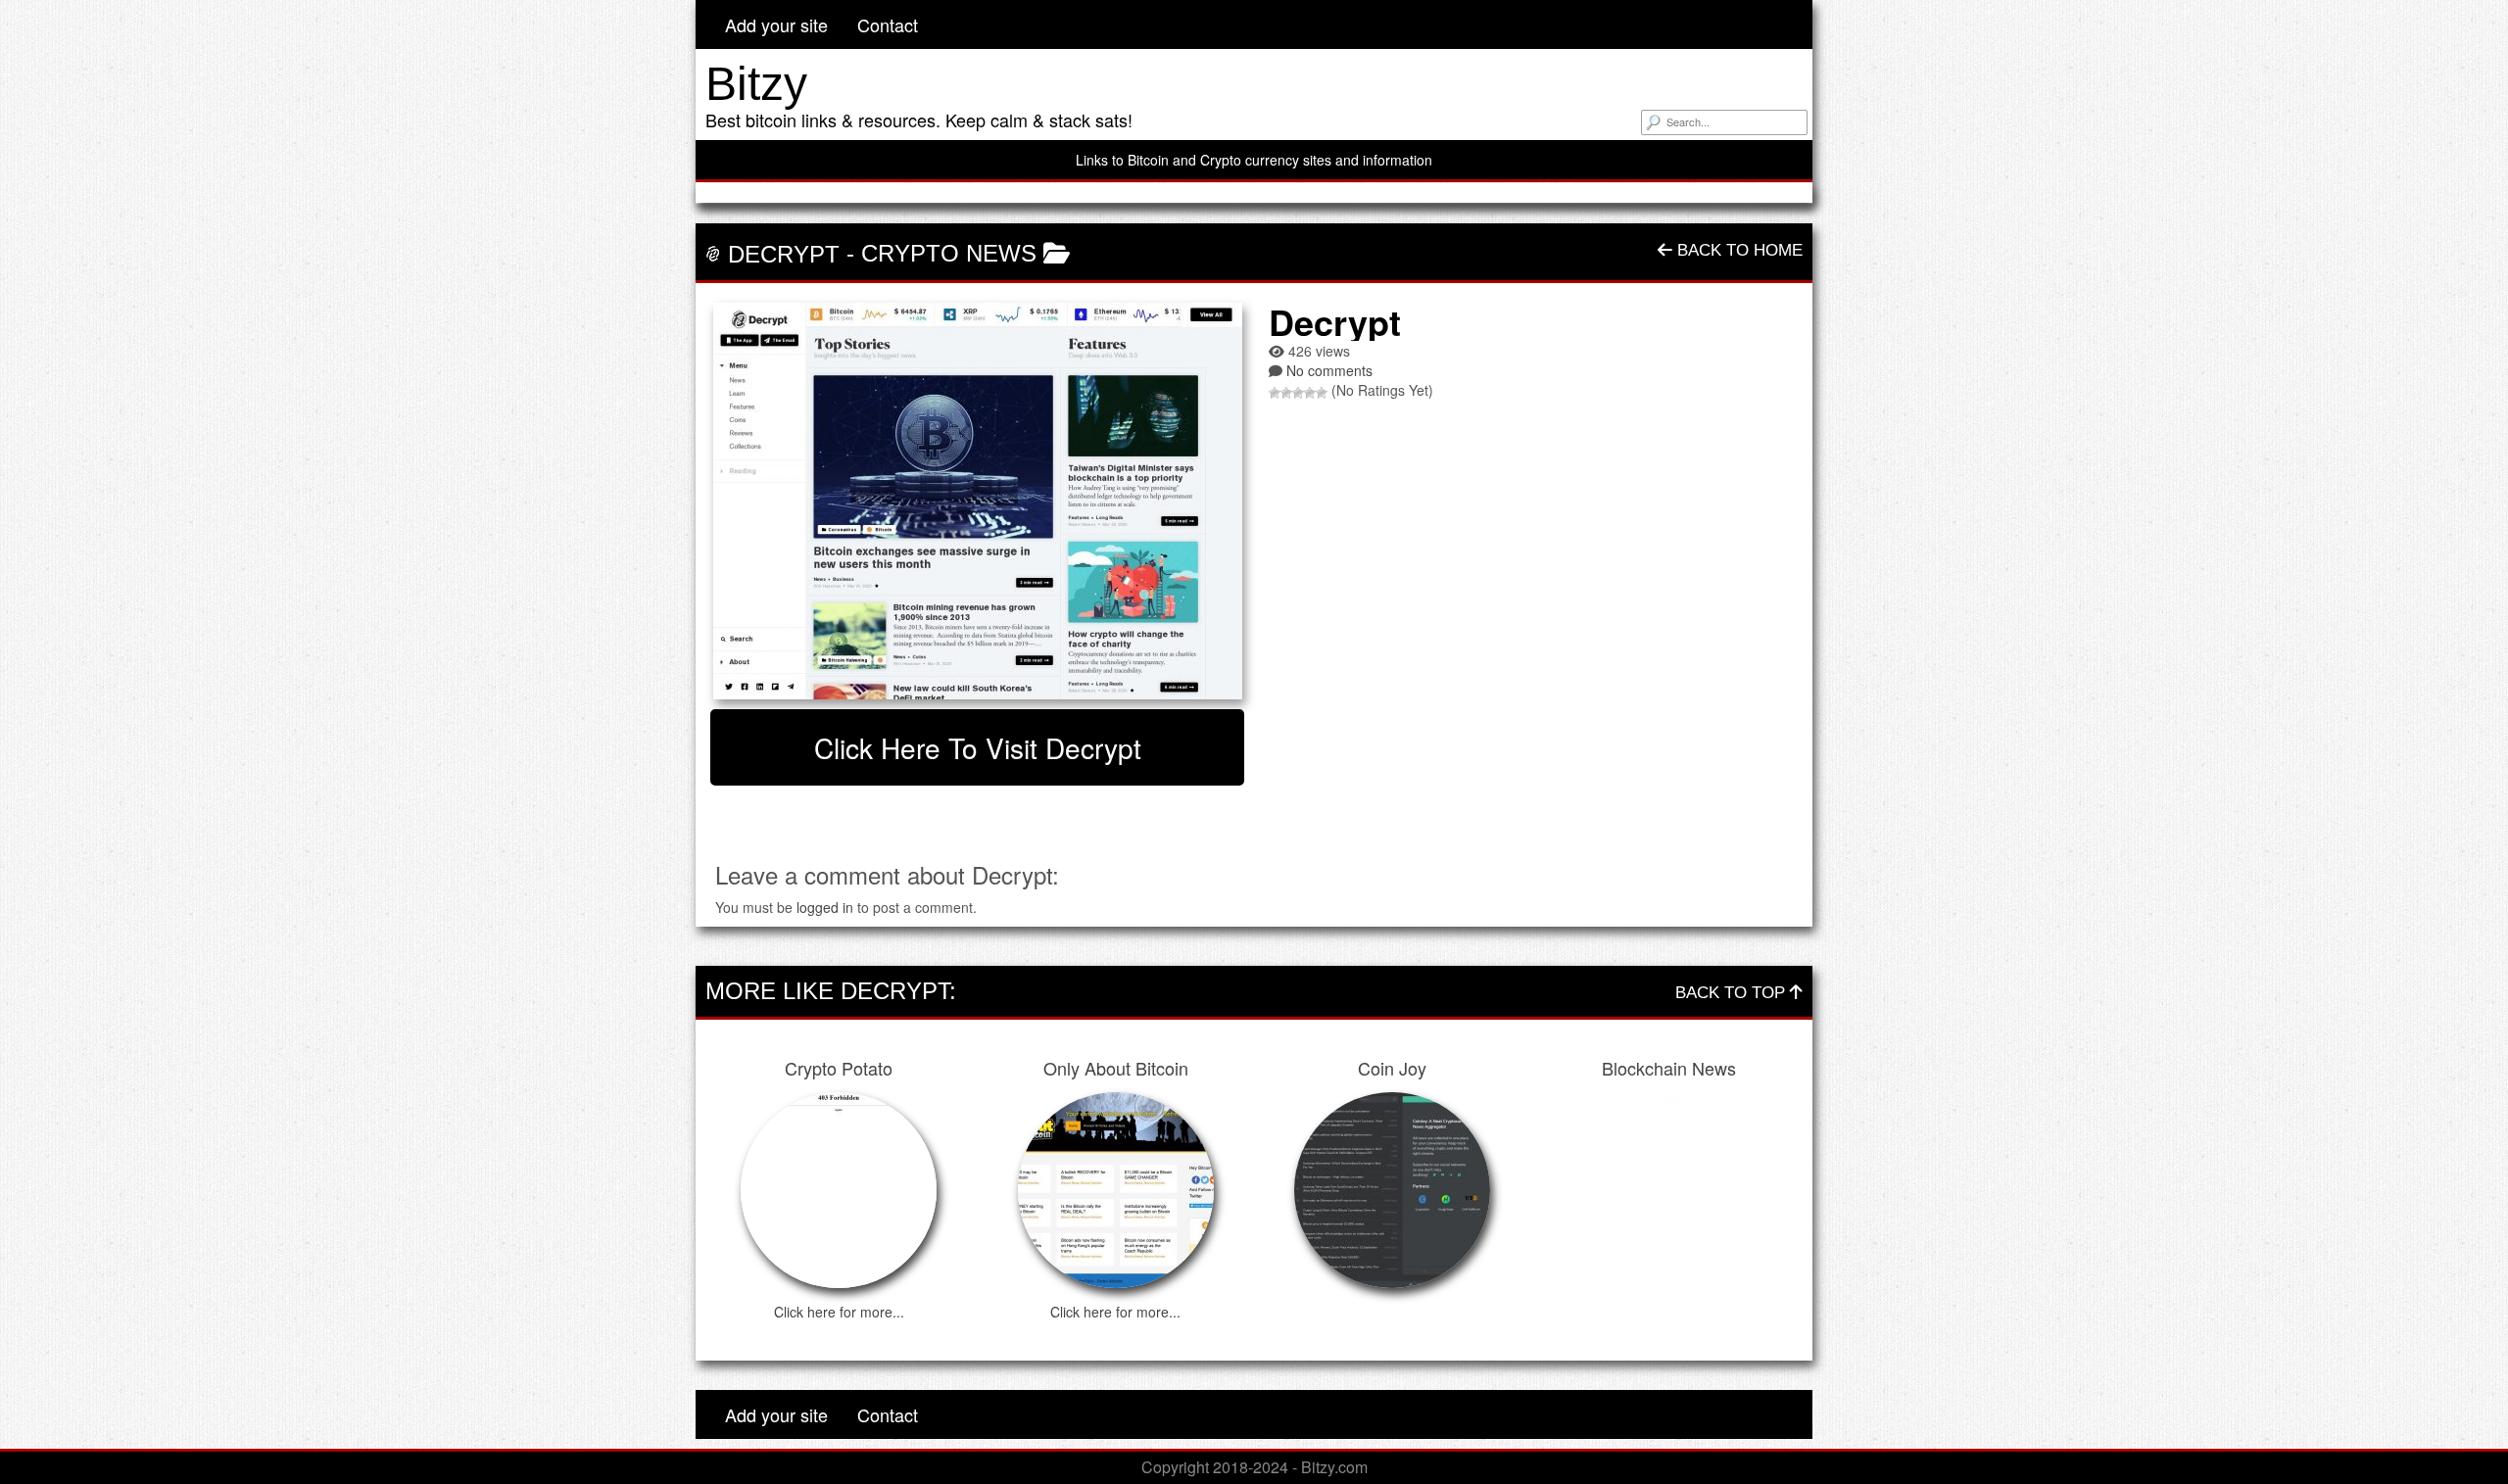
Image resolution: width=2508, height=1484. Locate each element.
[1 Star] (1275, 393)
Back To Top (1733, 993)
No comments (1329, 370)
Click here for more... (839, 1312)
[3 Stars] (1298, 393)
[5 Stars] (1322, 393)
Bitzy (756, 84)
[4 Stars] (1310, 393)
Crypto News (949, 253)
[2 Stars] (1286, 393)
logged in (825, 907)
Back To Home (1737, 250)
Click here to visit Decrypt (978, 747)
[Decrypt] (977, 501)
